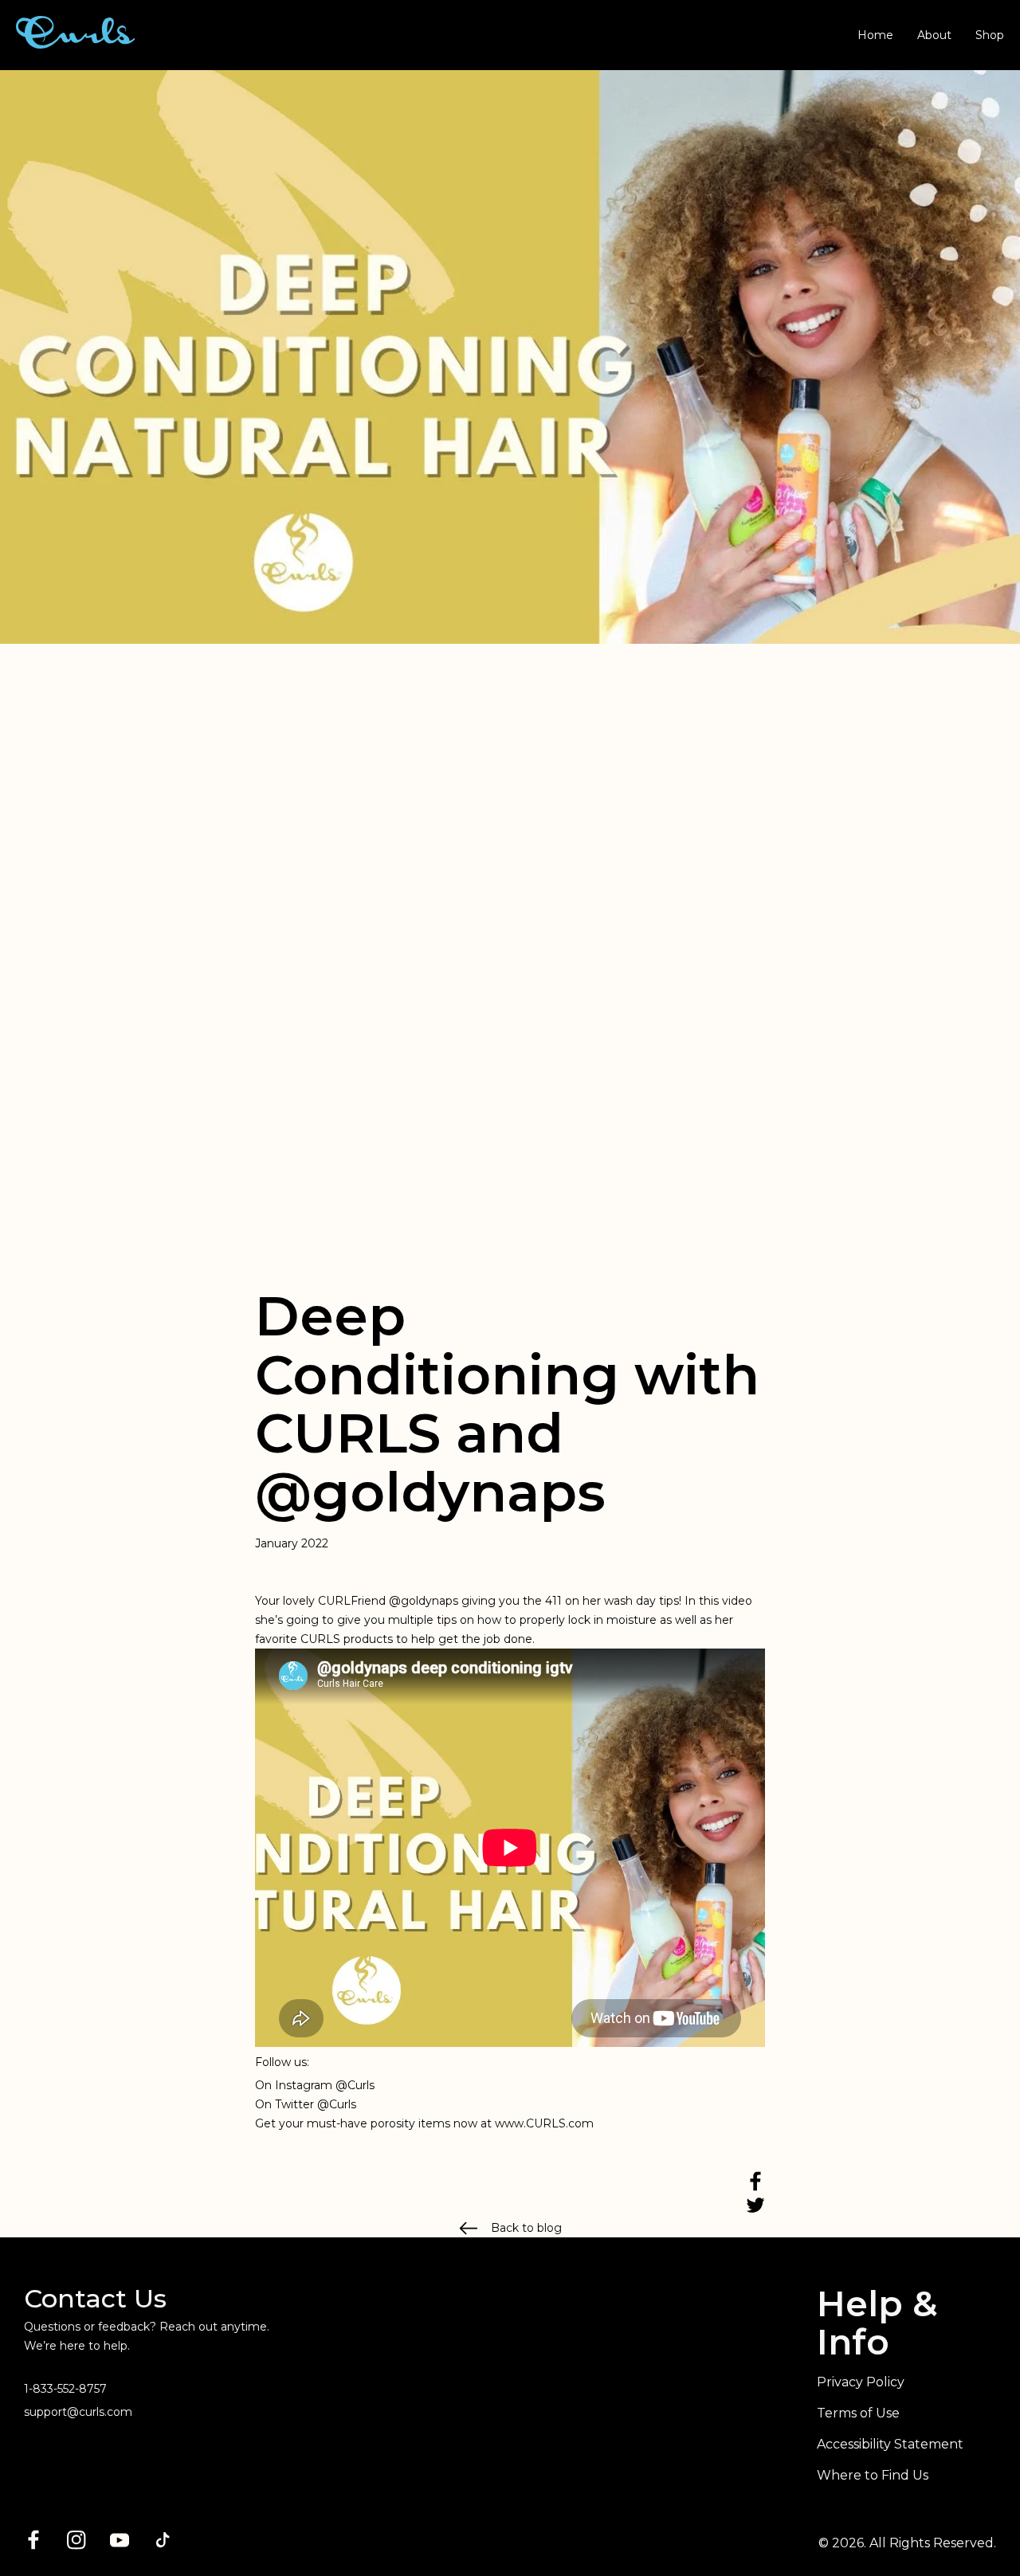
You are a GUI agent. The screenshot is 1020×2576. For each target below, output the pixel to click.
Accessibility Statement (890, 2444)
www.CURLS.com (544, 2123)
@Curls (355, 2085)
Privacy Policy (861, 2382)
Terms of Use (858, 2413)
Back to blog (526, 2228)
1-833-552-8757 (65, 2389)
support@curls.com (78, 2412)
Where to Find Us (873, 2475)
